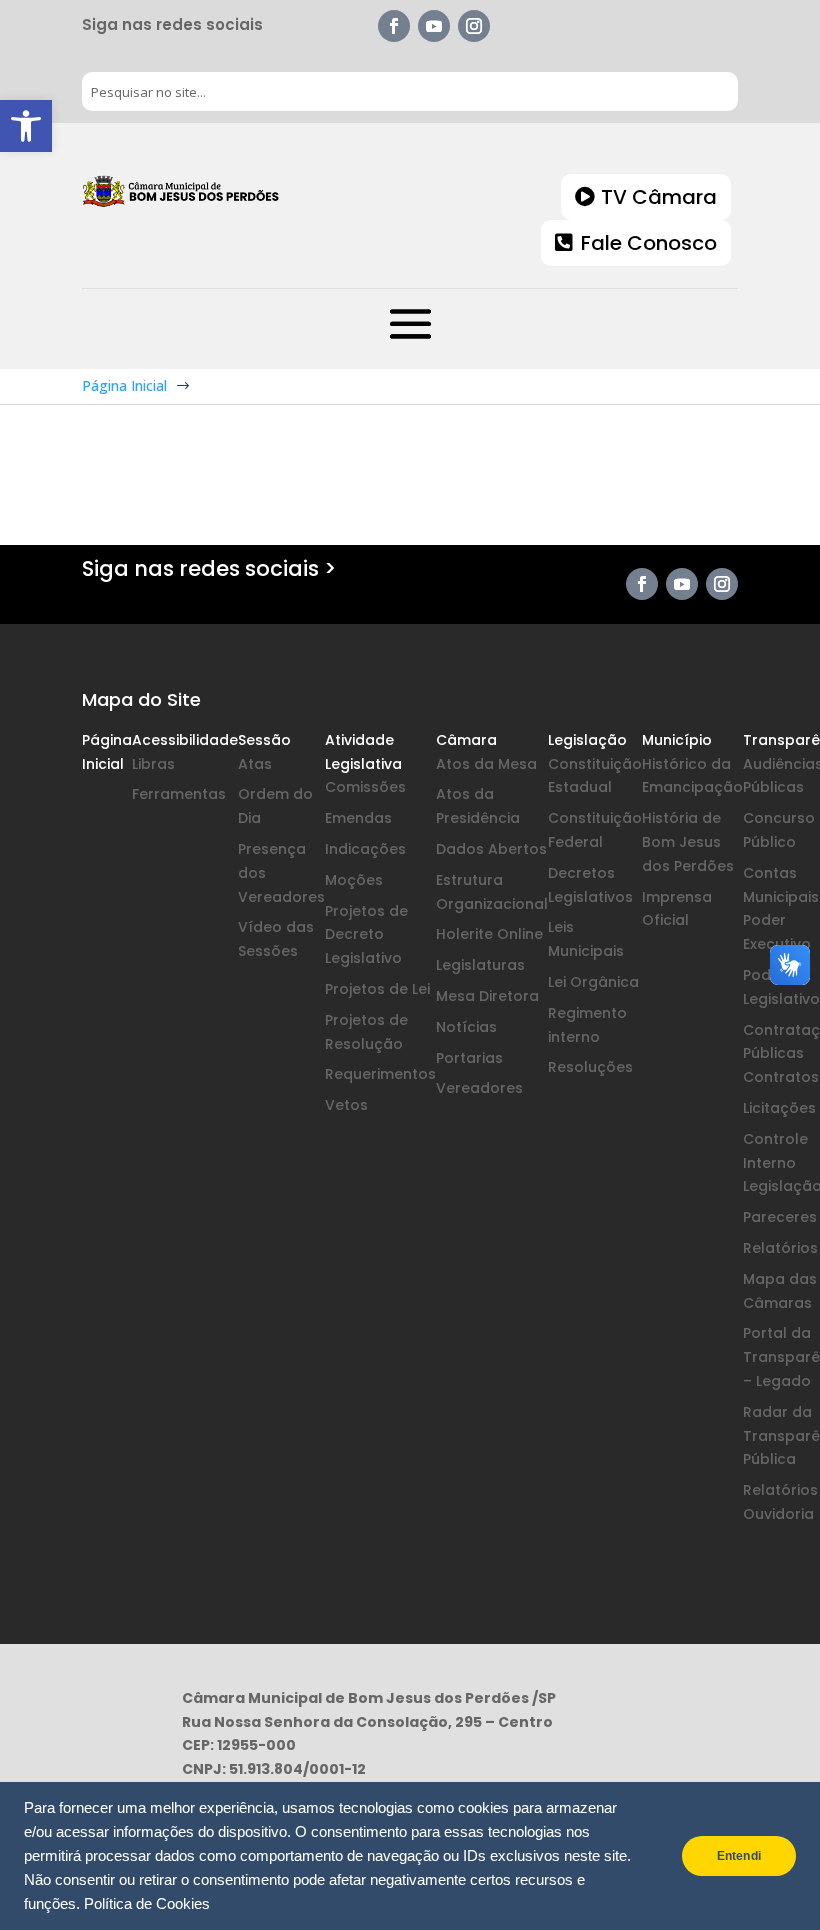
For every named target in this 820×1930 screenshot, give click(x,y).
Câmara (466, 740)
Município (677, 740)
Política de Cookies (147, 1904)
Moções (354, 880)
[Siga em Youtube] (434, 26)
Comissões (365, 787)
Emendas (358, 818)
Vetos (346, 1105)
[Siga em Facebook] (394, 26)
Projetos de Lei (377, 989)
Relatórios (780, 1248)
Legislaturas (480, 965)
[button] (26, 126)
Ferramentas (179, 794)
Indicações (365, 849)
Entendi (739, 1856)
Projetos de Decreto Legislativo (366, 935)
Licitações (779, 1108)
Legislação (587, 740)
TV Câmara (659, 197)
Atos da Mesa (486, 764)
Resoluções (590, 1067)
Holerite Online (489, 934)
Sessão (264, 740)
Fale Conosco (649, 243)
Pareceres (780, 1217)
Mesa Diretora (487, 996)
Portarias (469, 1058)
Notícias (466, 1027)
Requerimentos (380, 1074)
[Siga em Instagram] (474, 26)
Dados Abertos (491, 849)
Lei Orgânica (593, 982)
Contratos (781, 1077)
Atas (255, 764)
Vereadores (479, 1088)
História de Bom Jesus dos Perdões (688, 842)
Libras (153, 764)
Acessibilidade (185, 740)
